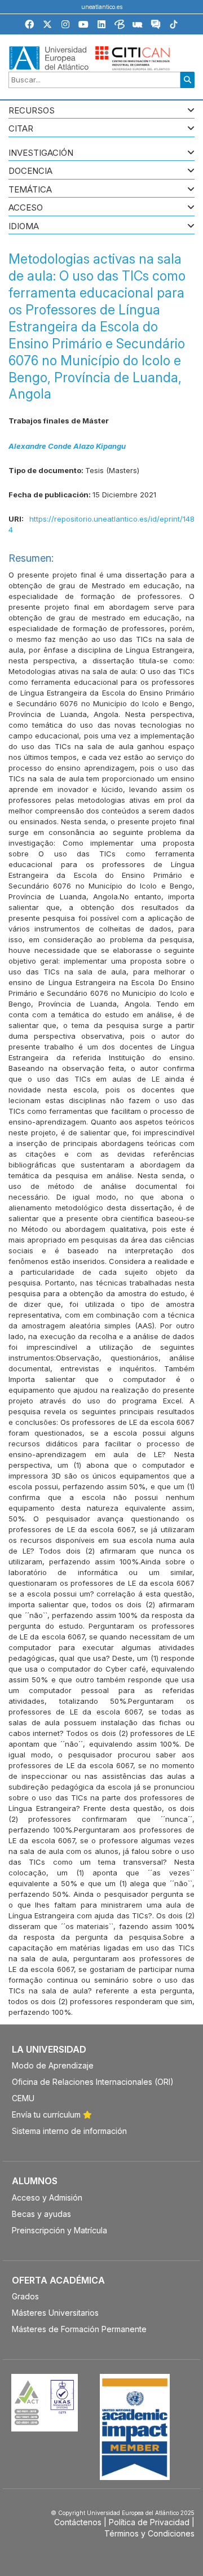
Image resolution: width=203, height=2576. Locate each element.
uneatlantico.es (102, 7)
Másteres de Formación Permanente (79, 2329)
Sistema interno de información (69, 2131)
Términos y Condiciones (149, 2533)
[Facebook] (29, 24)
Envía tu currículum (47, 2114)
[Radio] (138, 26)
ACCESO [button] (26, 208)
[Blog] (120, 26)
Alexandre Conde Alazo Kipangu (67, 446)
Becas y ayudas (41, 2214)
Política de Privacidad (149, 2522)
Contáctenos (78, 2522)
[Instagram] (65, 24)
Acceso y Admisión (47, 2197)
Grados (25, 2296)
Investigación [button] (41, 153)
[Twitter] (47, 24)
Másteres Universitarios (55, 2313)
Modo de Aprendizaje (53, 2065)
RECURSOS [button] (32, 111)
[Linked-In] (101, 24)
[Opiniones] (156, 26)
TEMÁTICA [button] (30, 190)
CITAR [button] (21, 129)
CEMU (23, 2098)
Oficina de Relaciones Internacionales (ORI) (93, 2082)
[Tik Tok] (174, 26)
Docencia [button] (30, 171)
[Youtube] (83, 24)
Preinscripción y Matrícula (59, 2230)
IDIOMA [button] (24, 227)
